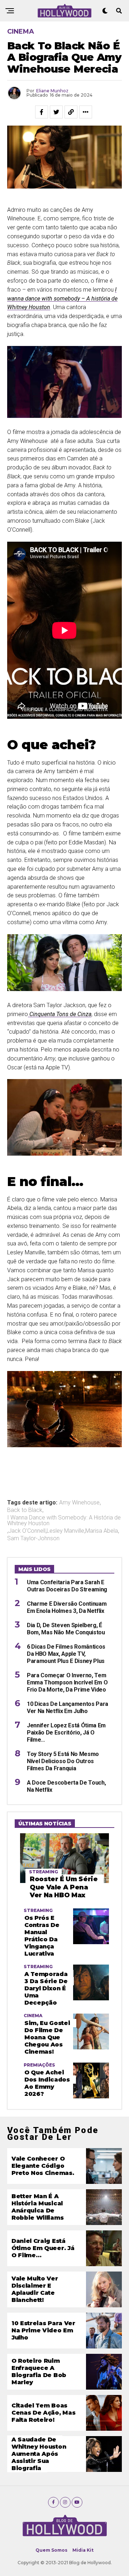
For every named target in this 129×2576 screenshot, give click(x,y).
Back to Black (25, 1510)
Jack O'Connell (27, 1531)
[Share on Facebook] (42, 112)
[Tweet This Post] (56, 112)
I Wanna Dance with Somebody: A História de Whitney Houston (64, 1521)
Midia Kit (83, 2550)
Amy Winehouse (79, 1503)
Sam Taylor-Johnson (33, 1538)
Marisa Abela (102, 1531)
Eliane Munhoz (52, 91)
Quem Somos (51, 2550)
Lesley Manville (65, 1531)
